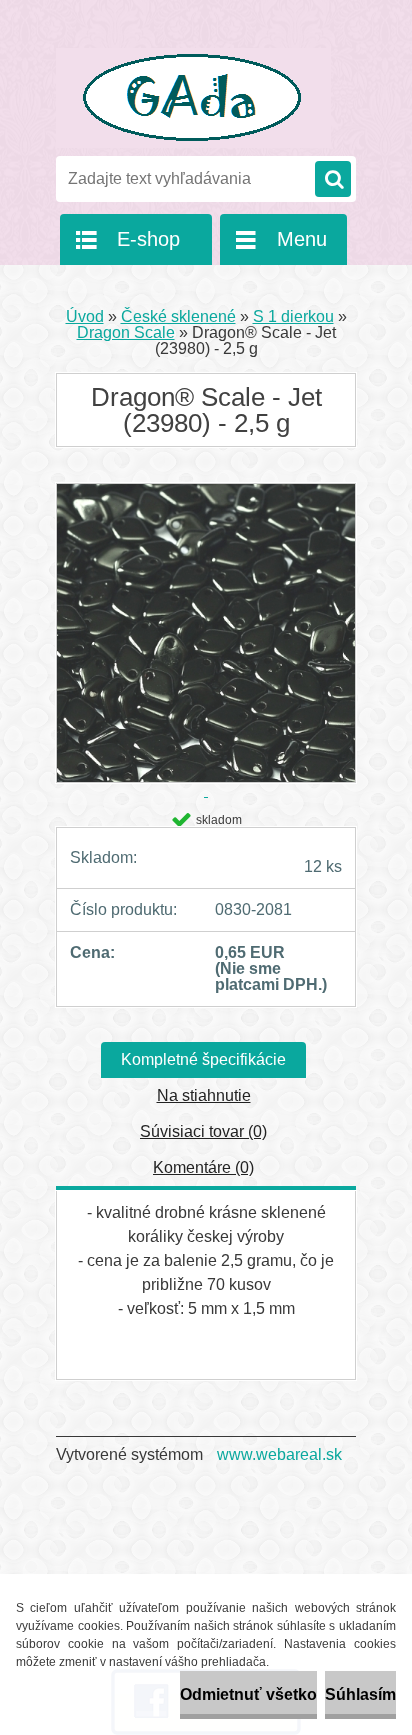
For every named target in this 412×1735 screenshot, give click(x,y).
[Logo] (193, 98)
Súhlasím (360, 1694)
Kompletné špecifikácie (203, 1059)
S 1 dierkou (293, 316)
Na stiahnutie (204, 1095)
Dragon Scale (126, 332)
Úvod (85, 316)
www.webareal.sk (279, 1454)
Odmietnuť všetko (248, 1694)
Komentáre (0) (203, 1167)
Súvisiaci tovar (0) (203, 1131)
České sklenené (178, 316)
